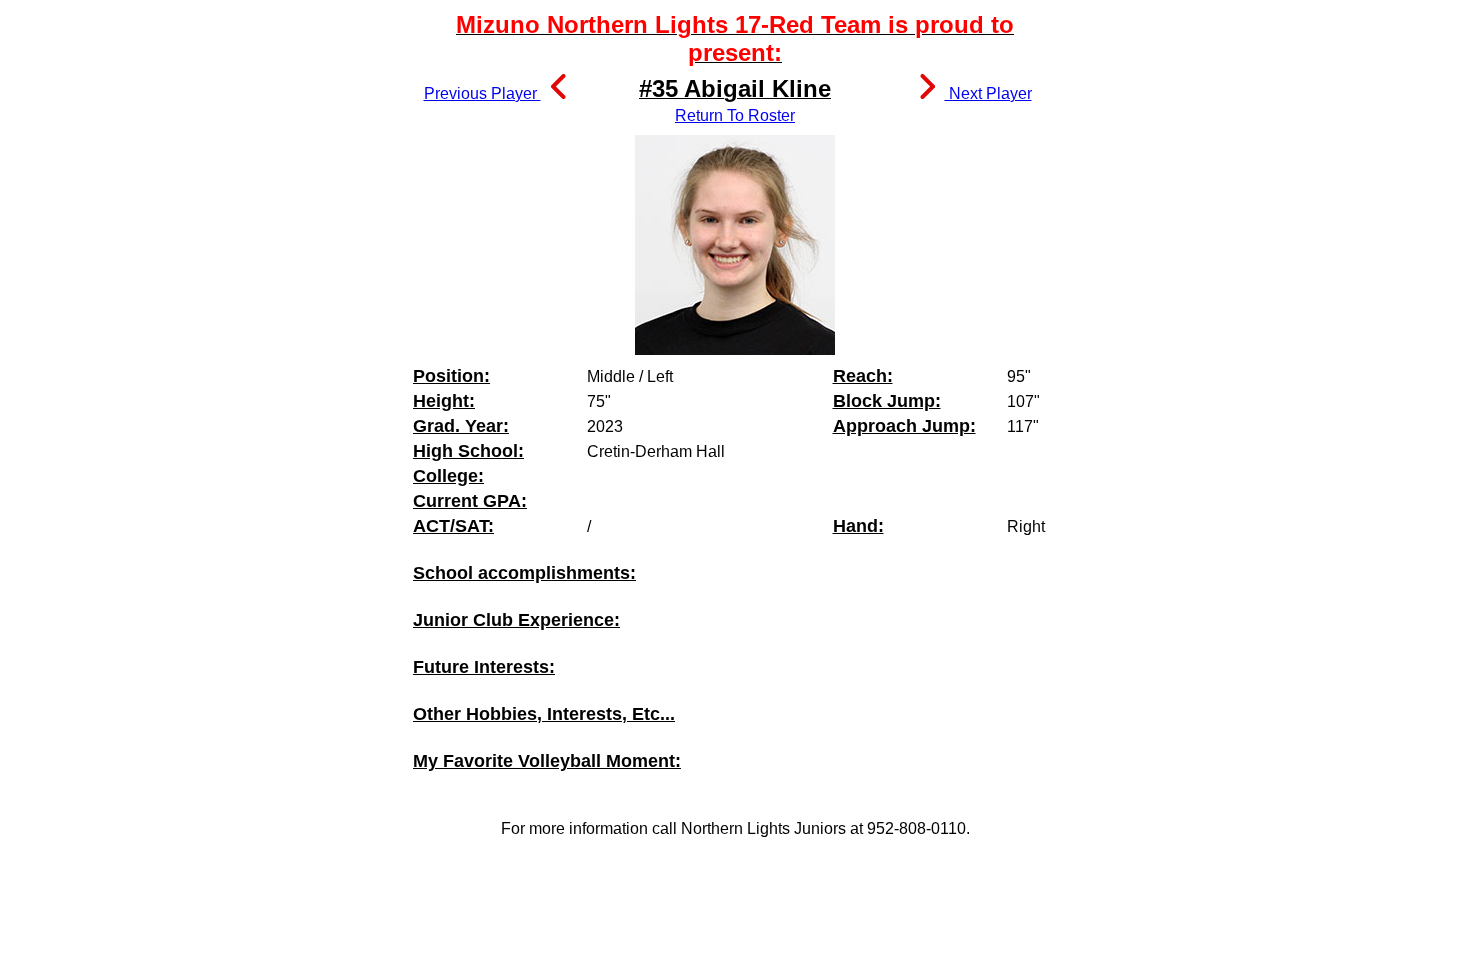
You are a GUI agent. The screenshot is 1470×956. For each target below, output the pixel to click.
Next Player (988, 93)
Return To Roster (735, 115)
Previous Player (482, 93)
